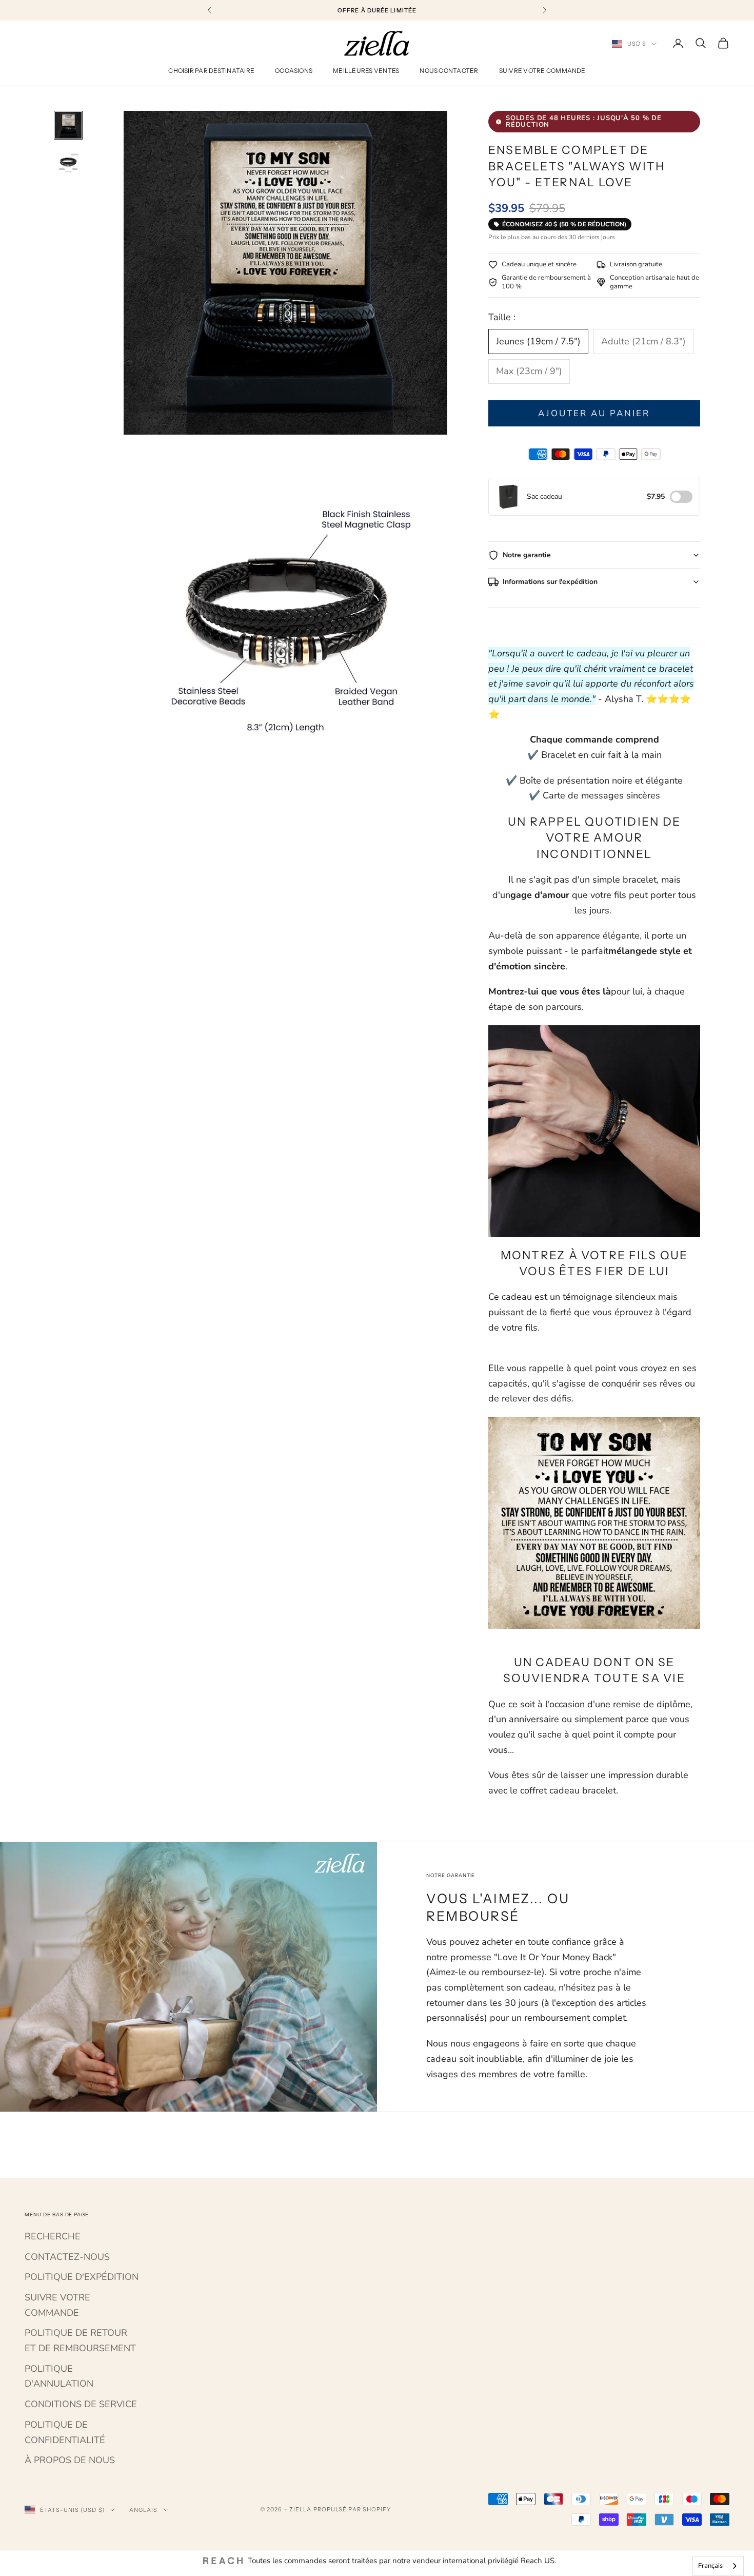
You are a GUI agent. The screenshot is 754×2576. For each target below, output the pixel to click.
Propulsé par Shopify (352, 2509)
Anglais (144, 2510)
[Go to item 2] (68, 162)
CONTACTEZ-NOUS (67, 2257)
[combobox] (718, 2566)
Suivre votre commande (542, 71)
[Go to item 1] (68, 125)
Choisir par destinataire (211, 71)
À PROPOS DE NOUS (70, 2460)
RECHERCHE (53, 2236)
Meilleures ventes (366, 71)
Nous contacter (449, 71)
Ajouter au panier (594, 413)
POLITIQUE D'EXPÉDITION (82, 2277)
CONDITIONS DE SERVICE (81, 2404)
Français (710, 2566)
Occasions (294, 71)
